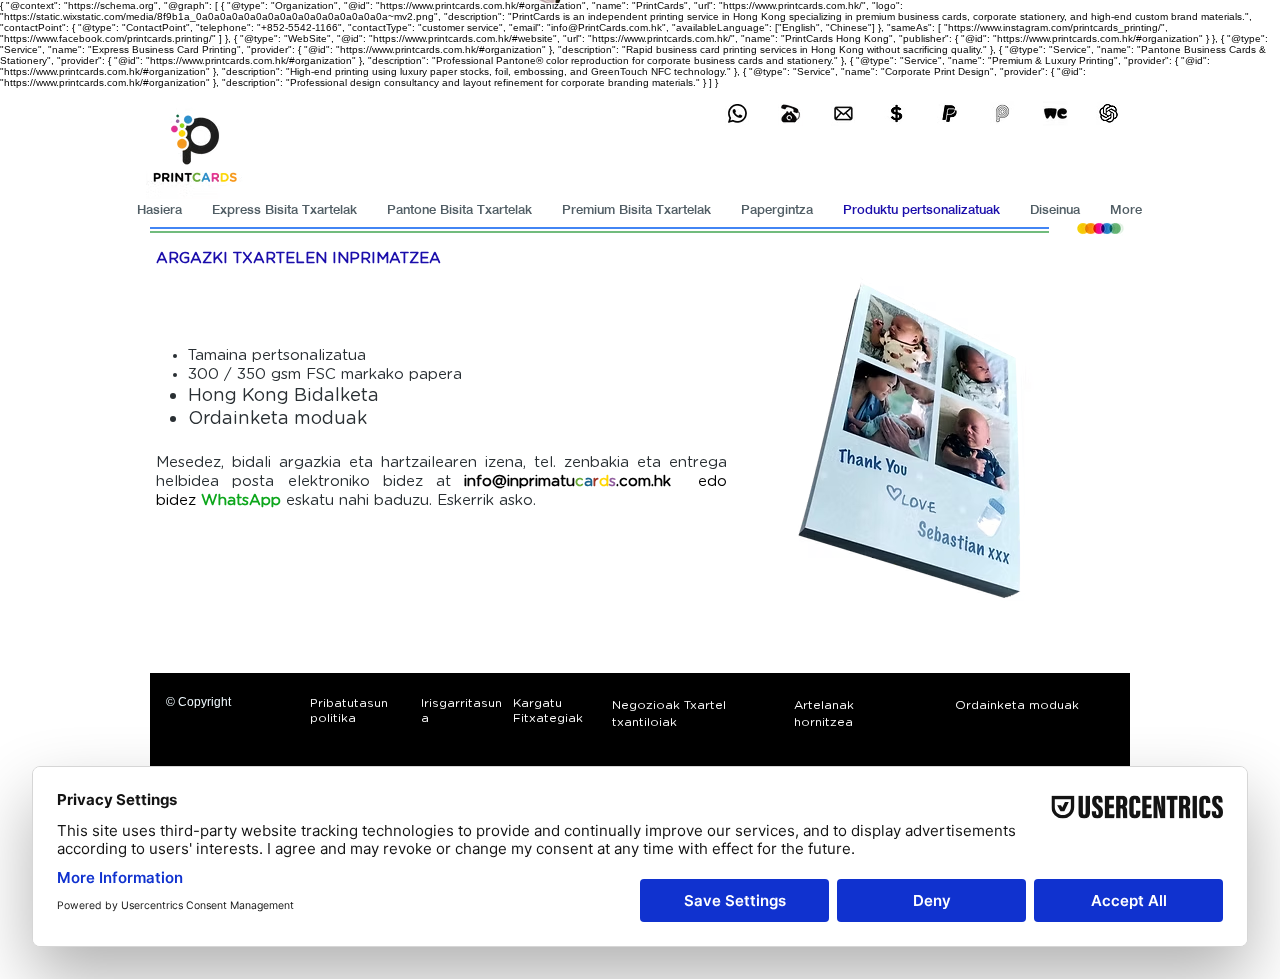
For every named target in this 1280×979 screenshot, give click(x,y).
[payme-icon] (1002, 113)
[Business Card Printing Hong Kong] (737, 113)
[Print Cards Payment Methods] (896, 113)
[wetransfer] (1055, 113)
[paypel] (949, 113)
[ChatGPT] (1108, 113)
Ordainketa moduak (277, 419)
